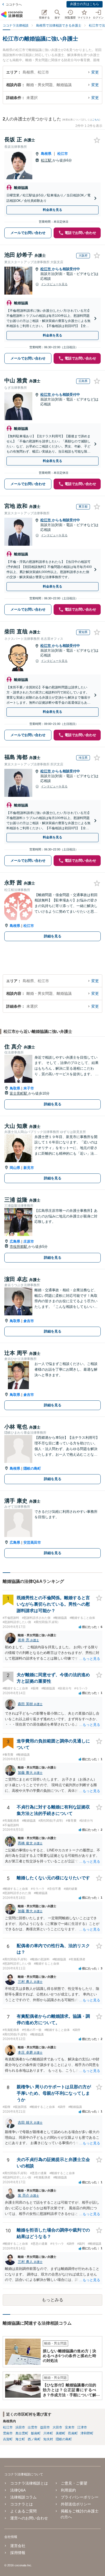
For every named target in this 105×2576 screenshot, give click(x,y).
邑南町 (73, 2433)
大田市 (57, 2427)
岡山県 (15, 1168)
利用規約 (68, 2490)
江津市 (82, 2427)
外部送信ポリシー (76, 2504)
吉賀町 (8, 2439)
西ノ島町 (34, 2439)
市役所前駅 (19, 1247)
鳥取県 (15, 1088)
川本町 (48, 2433)
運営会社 (18, 2546)
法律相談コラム (23, 2497)
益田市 (45, 2427)
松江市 (63, 154)
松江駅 (47, 160)
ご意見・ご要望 (74, 2483)
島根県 (46, 154)
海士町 (20, 2439)
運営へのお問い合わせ (29, 2518)
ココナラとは (22, 2504)
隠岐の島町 (32, 1468)
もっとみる (52, 2300)
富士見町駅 (19, 1093)
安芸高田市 (32, 1542)
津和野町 (87, 2433)
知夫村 (48, 2439)
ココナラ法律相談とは (29, 2483)
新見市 (29, 1168)
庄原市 (29, 1241)
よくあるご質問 (23, 2511)
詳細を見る (53, 936)
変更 (95, 72)
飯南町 (36, 2433)
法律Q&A (18, 2490)
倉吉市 (29, 1321)
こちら (96, 120)
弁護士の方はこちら (85, 4)
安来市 (70, 2427)
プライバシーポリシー (80, 2497)
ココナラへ (14, 5)
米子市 (29, 1088)
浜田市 (20, 2427)
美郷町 (61, 2433)
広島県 (15, 1241)
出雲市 (33, 2427)
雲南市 (8, 2433)
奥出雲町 (22, 2433)
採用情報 (18, 2553)
